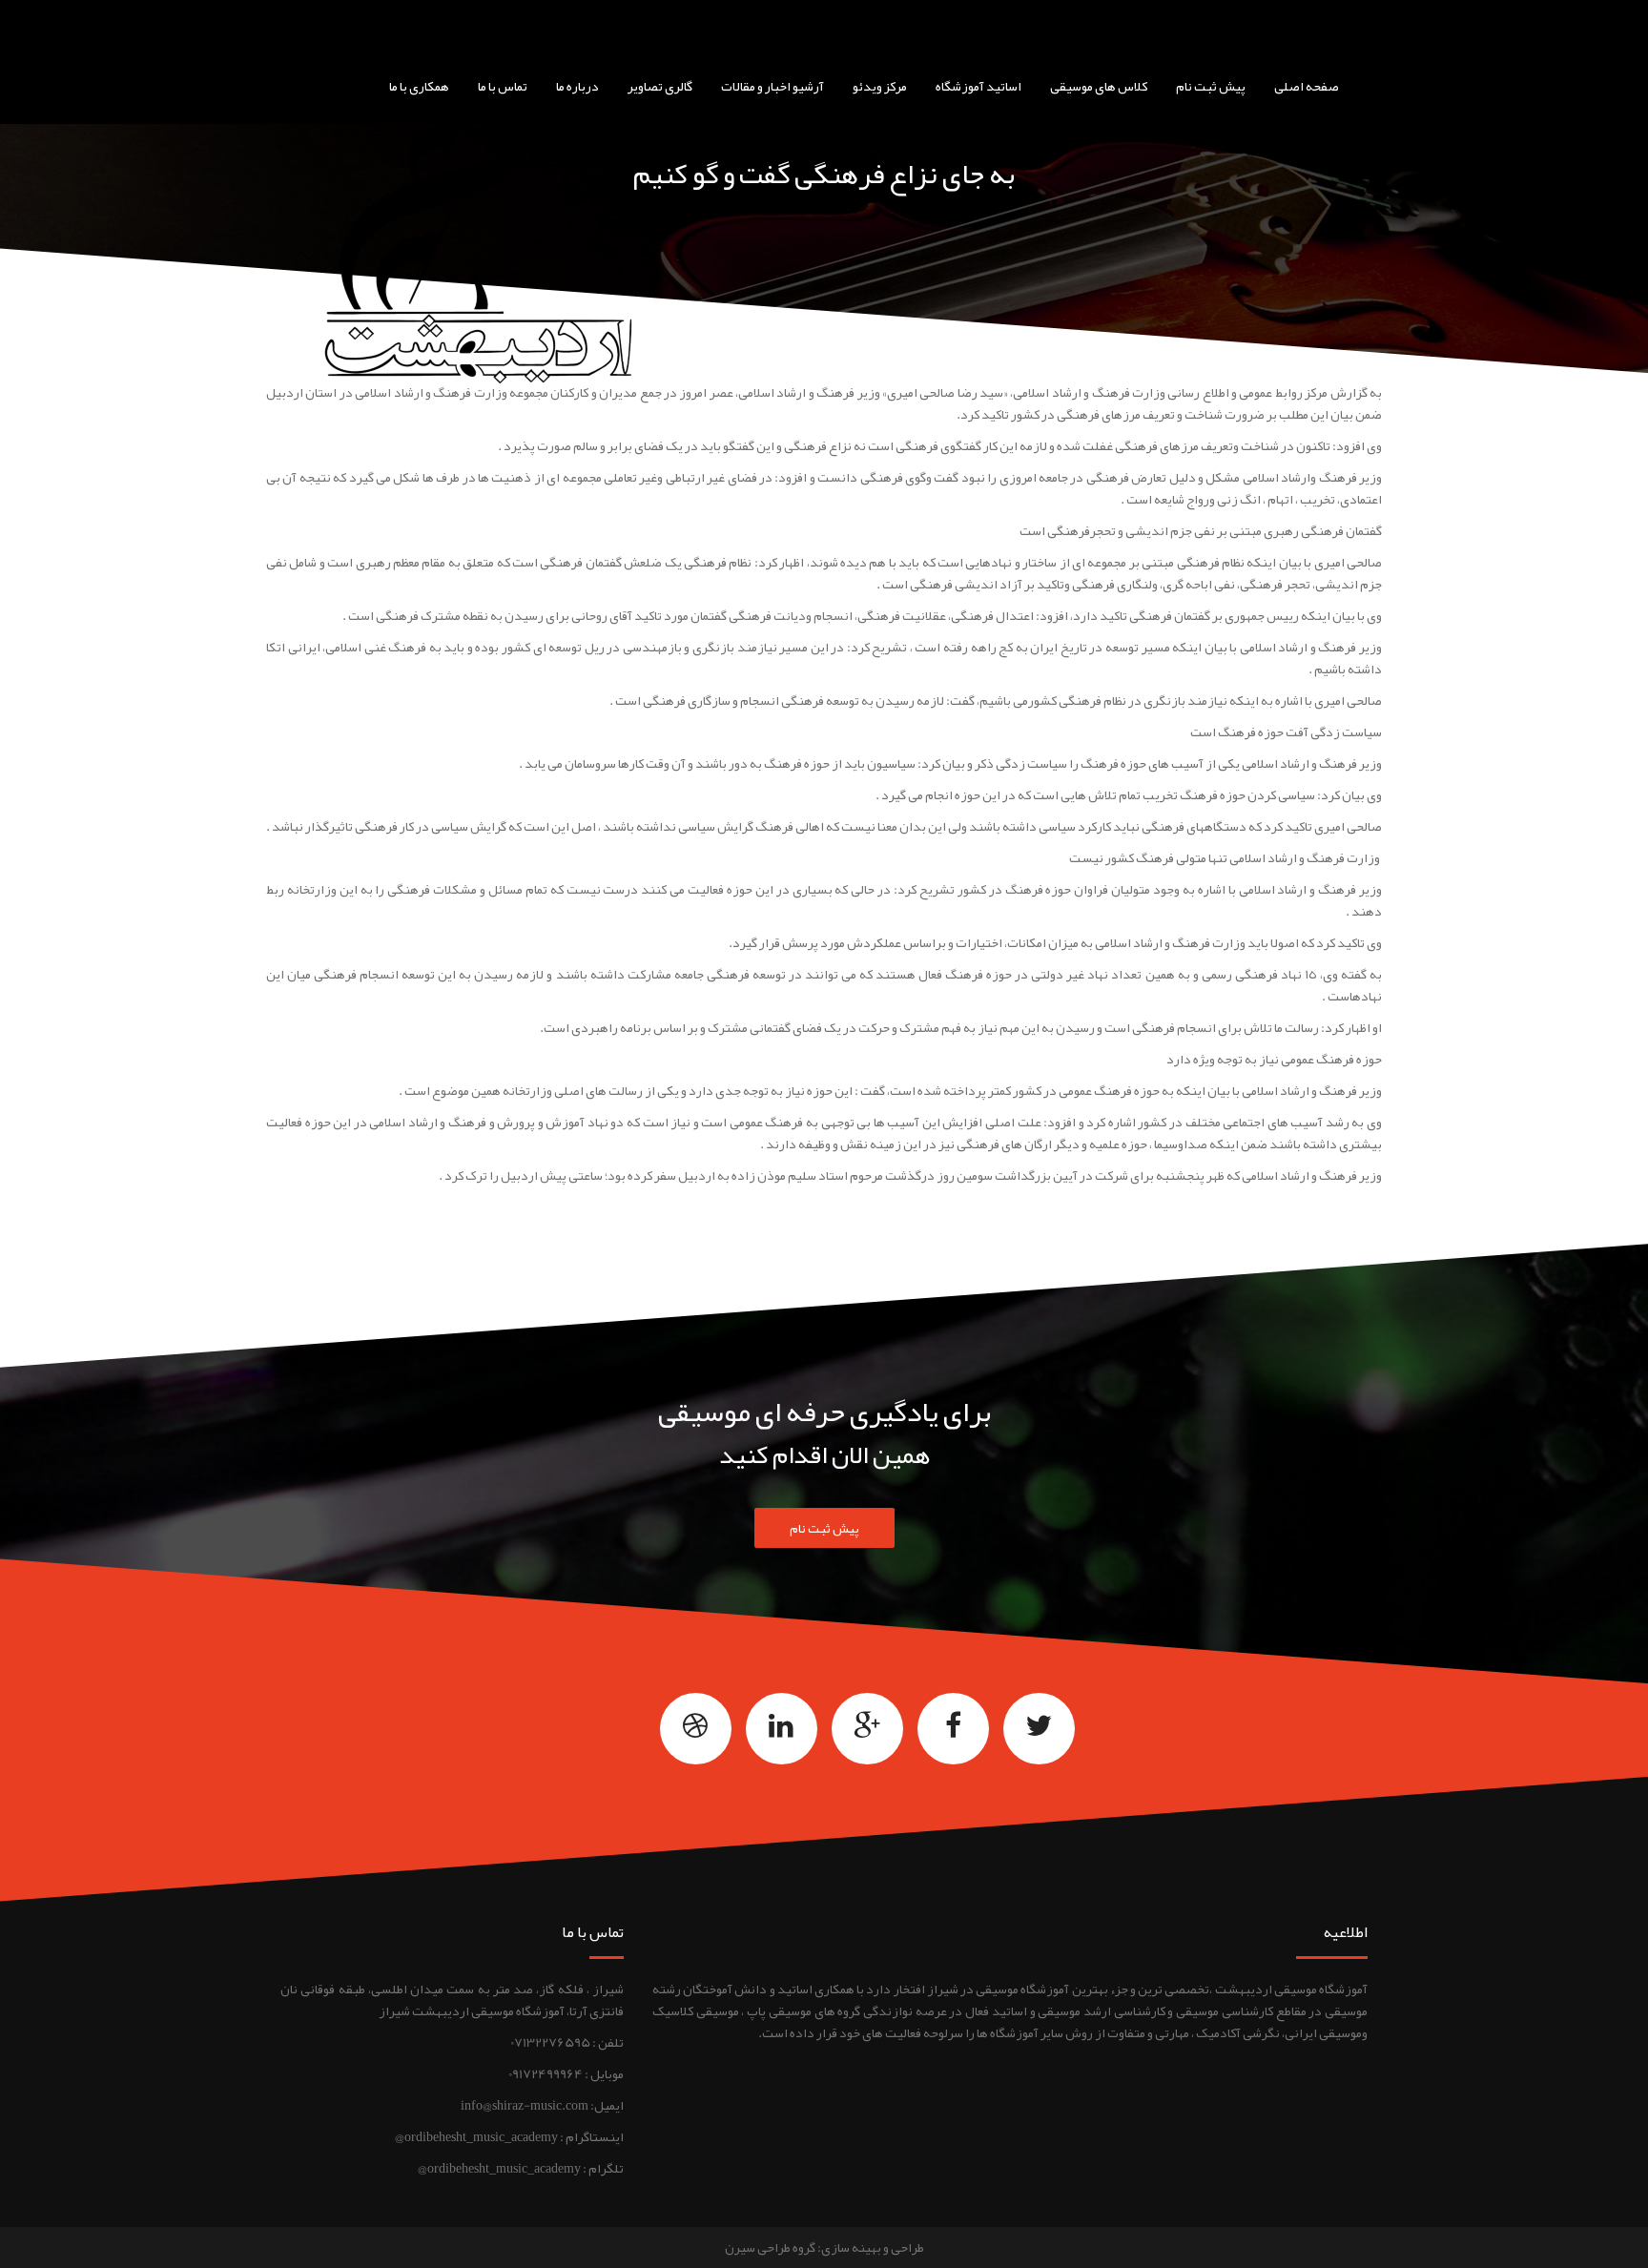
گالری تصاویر (660, 86)
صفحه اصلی (1307, 86)
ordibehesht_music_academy (481, 2136)
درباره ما (577, 86)
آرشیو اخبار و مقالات (772, 86)
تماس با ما (503, 86)
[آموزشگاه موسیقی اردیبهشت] (887, 24)
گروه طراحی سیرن (770, 2247)
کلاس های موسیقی (1099, 86)
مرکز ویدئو (880, 86)
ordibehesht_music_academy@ (499, 2168)
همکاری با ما (419, 86)
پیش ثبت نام (1211, 86)
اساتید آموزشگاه (978, 86)
